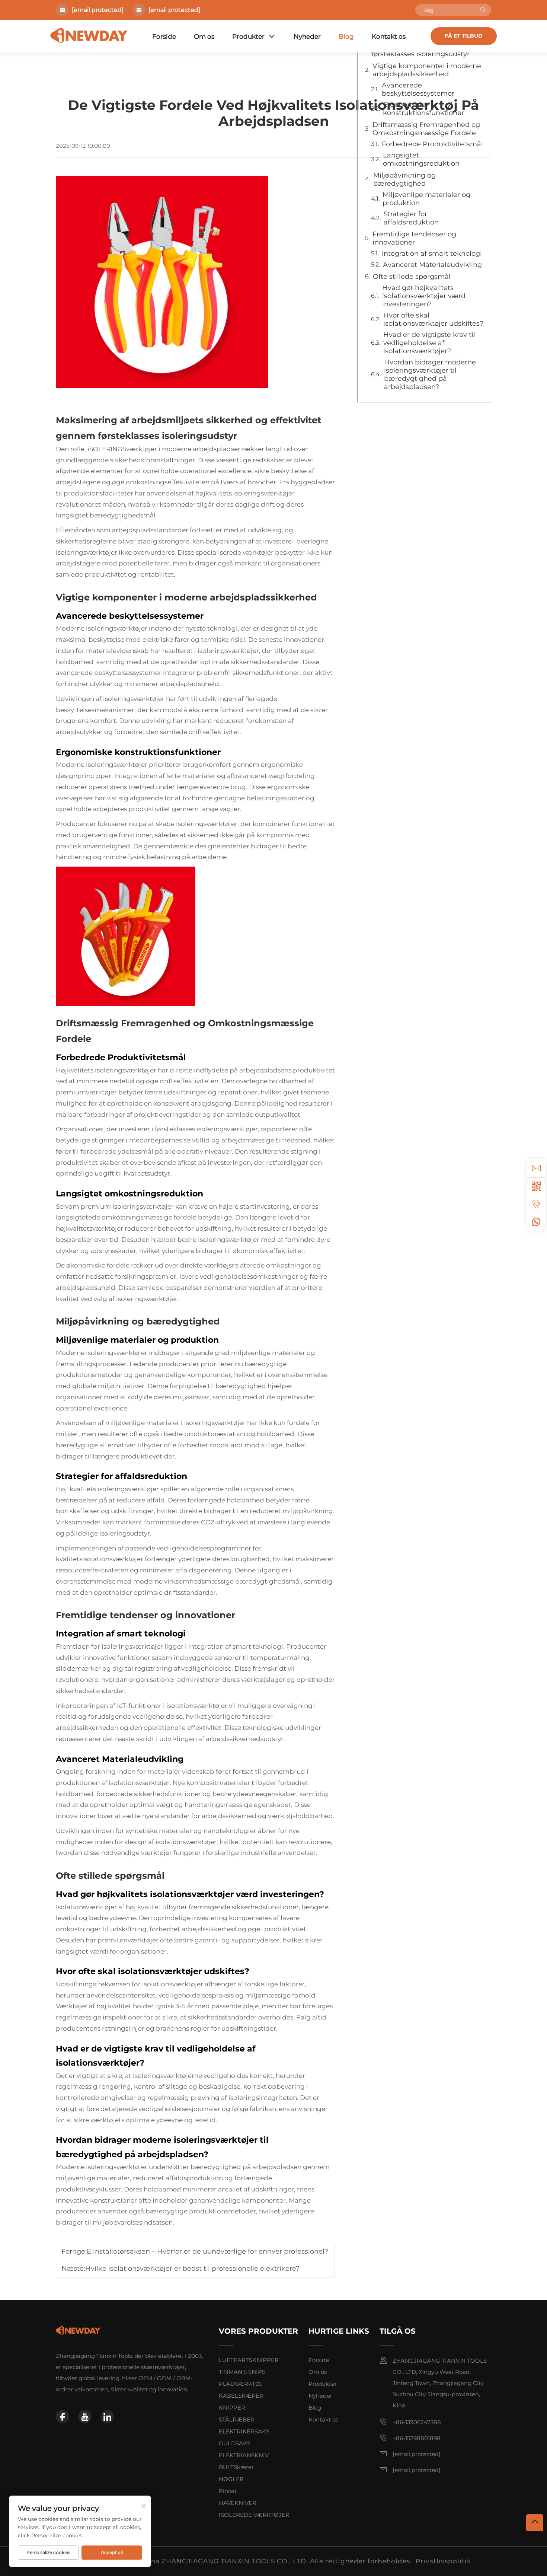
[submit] (483, 10)
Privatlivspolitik (443, 2561)
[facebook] (63, 2417)
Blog (346, 36)
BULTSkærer (236, 2467)
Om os (204, 36)
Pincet (228, 2491)
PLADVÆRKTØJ (241, 2384)
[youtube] (85, 2417)
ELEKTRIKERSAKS (244, 2431)
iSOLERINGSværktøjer (123, 449)
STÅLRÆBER (237, 2419)
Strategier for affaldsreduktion (411, 218)
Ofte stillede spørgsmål (412, 277)
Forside (164, 36)
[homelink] (78, 2330)
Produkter (248, 36)
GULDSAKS (235, 2443)
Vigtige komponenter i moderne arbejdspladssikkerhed (427, 70)
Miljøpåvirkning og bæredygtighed (404, 179)
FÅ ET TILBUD (464, 36)
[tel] (536, 1204)
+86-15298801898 (417, 2438)
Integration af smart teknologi (432, 254)
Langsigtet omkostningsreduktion (421, 159)
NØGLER (231, 2479)
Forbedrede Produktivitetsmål (432, 144)
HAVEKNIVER (238, 2503)
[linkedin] (107, 2417)
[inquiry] (536, 1168)
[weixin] (536, 1186)
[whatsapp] (536, 1222)
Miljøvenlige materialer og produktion (426, 199)
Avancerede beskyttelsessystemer (418, 89)
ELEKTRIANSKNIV (244, 2455)
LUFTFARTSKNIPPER (249, 2360)
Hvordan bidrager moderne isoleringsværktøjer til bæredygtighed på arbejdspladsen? (430, 374)
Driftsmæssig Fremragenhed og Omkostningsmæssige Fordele (426, 129)
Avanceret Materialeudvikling (432, 265)
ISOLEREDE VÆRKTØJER (254, 2515)
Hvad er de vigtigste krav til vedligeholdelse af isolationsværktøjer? (429, 343)
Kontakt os (389, 36)
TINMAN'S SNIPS (242, 2372)
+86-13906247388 (417, 2422)
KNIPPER (232, 2408)
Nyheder (307, 36)
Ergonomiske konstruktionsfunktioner (423, 109)
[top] (535, 2523)
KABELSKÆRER (241, 2396)
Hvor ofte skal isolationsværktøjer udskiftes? (433, 319)
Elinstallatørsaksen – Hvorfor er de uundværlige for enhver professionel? (207, 2251)
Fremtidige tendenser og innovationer (414, 238)
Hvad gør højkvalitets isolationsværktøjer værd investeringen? (424, 296)
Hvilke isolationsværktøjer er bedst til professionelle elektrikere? (192, 2269)
